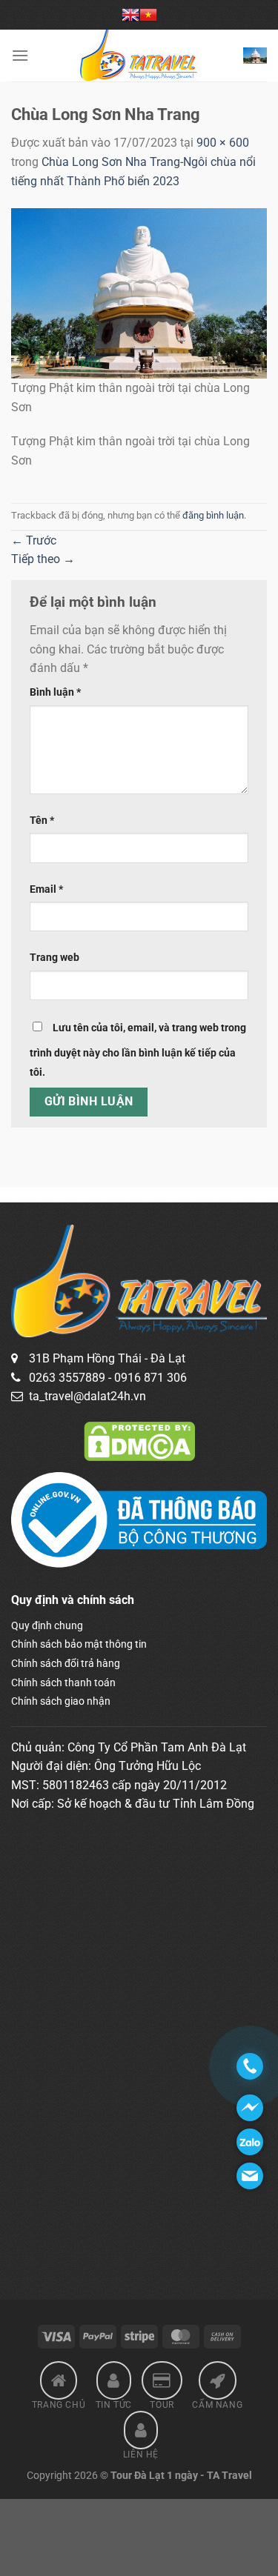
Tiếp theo (43, 559)
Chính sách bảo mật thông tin (79, 1644)
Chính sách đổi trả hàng (66, 1663)
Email (46, 889)
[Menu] (20, 55)
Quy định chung (47, 1625)
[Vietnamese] (148, 15)
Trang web (54, 958)
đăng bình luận (213, 515)
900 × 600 (223, 143)
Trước (34, 540)
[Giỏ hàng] (255, 55)
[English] (130, 15)
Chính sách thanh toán (63, 1683)
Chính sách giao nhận (61, 1701)
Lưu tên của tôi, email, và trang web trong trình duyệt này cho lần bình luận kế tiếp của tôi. (138, 1050)
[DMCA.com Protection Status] (139, 1440)
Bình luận (55, 692)
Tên (42, 821)
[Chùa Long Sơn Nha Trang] (139, 292)
